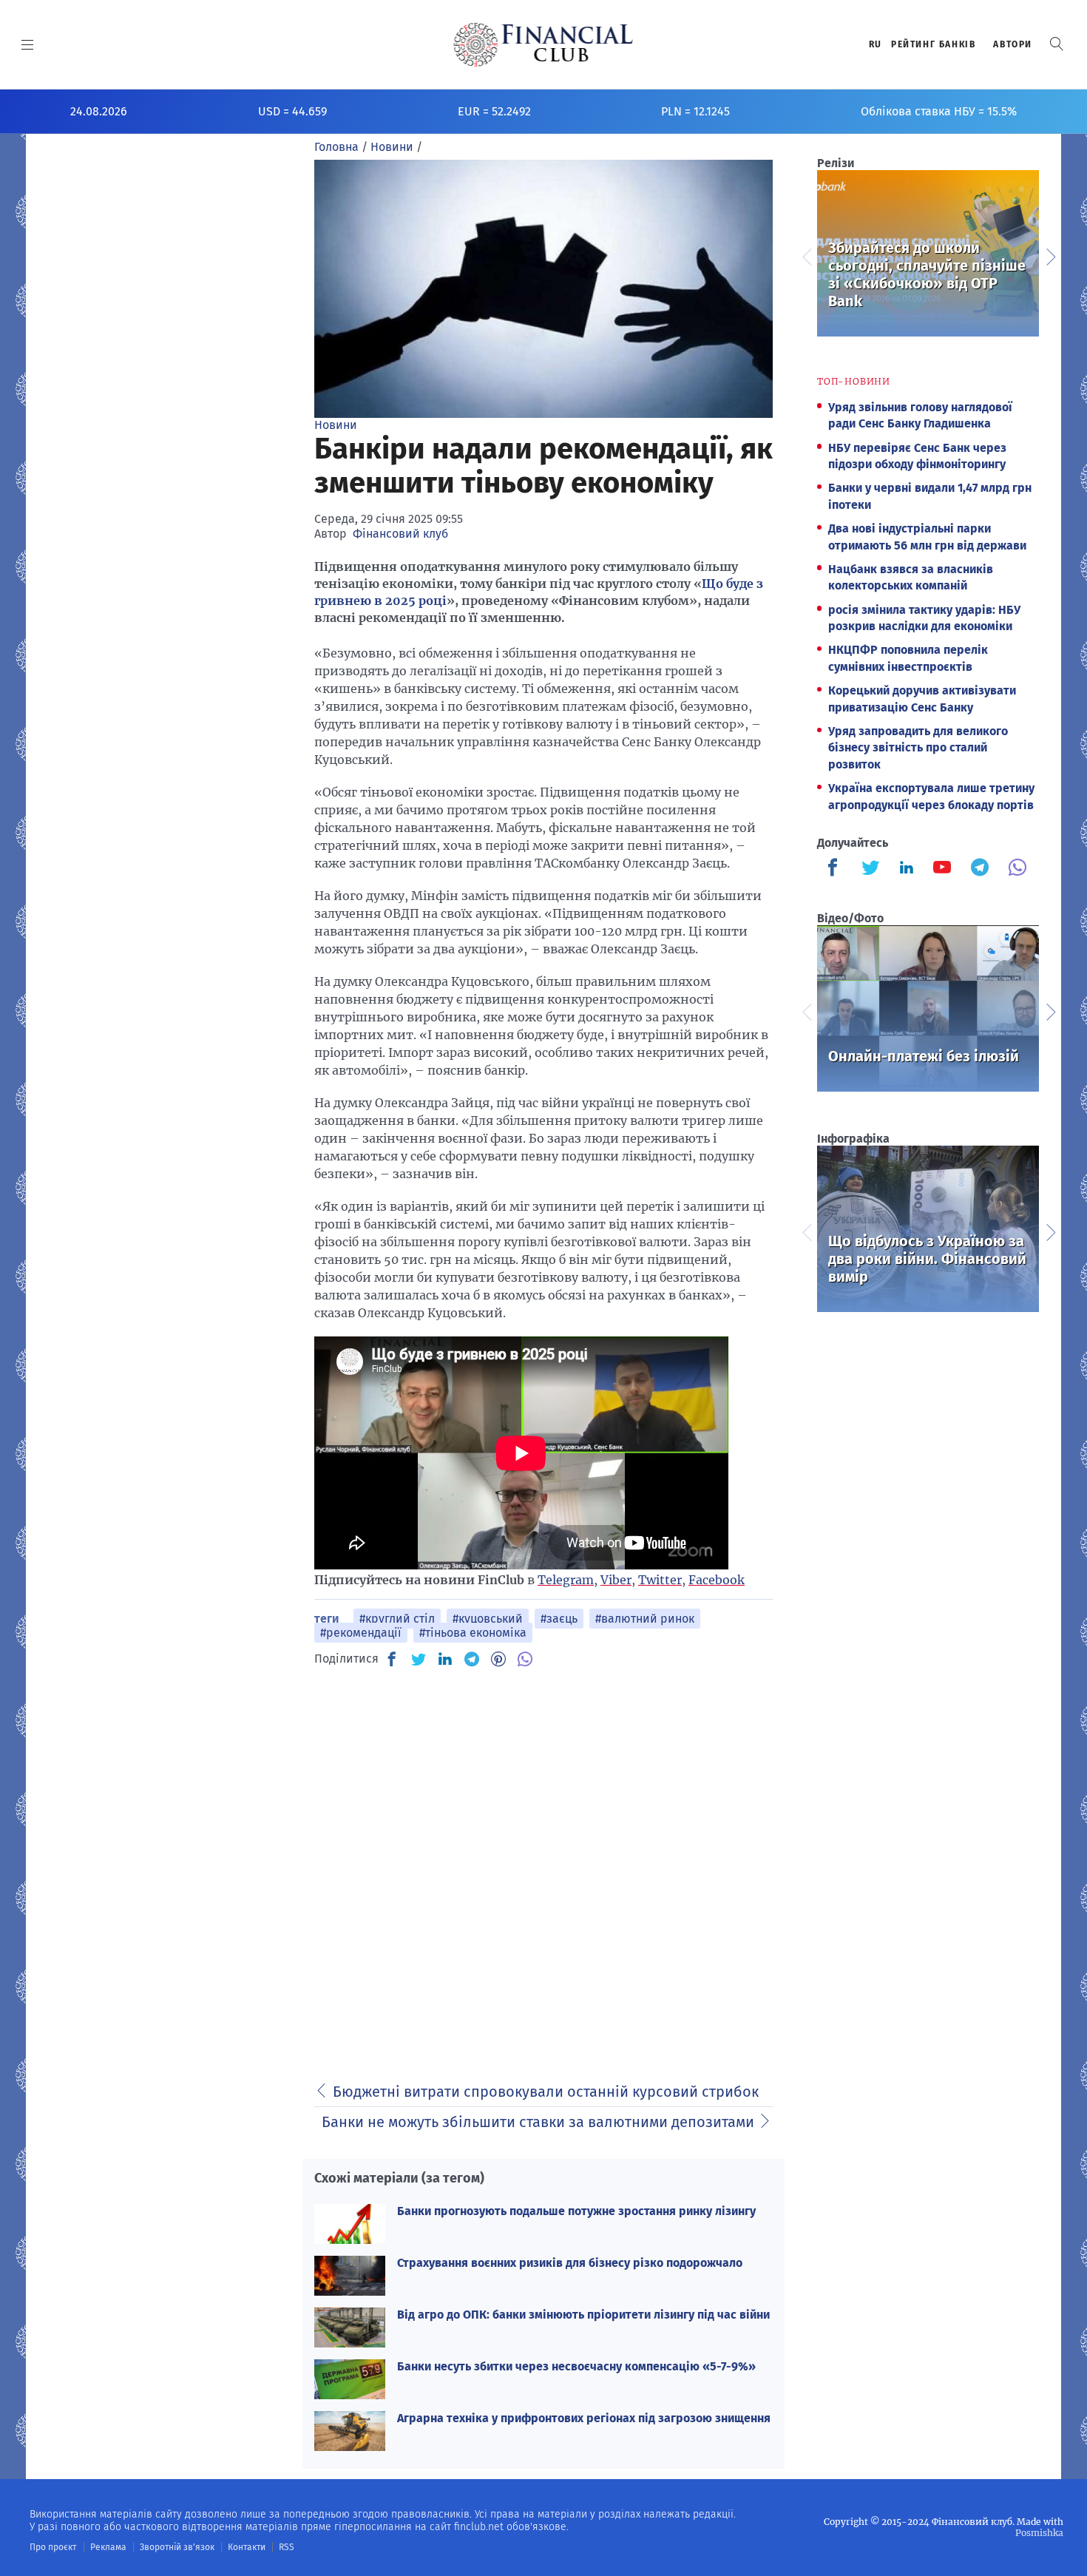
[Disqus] (543, 1866)
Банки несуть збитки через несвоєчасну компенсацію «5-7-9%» (576, 2366)
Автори (1013, 44)
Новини (336, 425)
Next (1050, 255)
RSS (287, 2547)
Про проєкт (53, 2547)
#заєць (559, 1619)
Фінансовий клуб (400, 534)
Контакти (247, 2547)
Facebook (717, 1580)
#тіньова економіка (473, 1633)
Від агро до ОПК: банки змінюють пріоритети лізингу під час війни (583, 2315)
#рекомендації (361, 1633)
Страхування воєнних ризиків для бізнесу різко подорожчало (570, 2263)
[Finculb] (836, 869)
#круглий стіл (397, 1619)
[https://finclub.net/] (544, 44)
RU (876, 44)
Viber (616, 1580)
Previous (806, 255)
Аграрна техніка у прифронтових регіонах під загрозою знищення (584, 2418)
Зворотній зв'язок (177, 2547)
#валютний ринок (645, 1619)
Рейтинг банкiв (933, 44)
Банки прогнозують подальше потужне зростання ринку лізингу (576, 2211)
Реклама (108, 2547)
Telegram (566, 1580)
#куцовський (488, 1619)
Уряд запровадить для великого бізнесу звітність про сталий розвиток (918, 748)
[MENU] (28, 44)
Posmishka (1039, 2533)
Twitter (660, 1580)
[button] (1057, 44)
